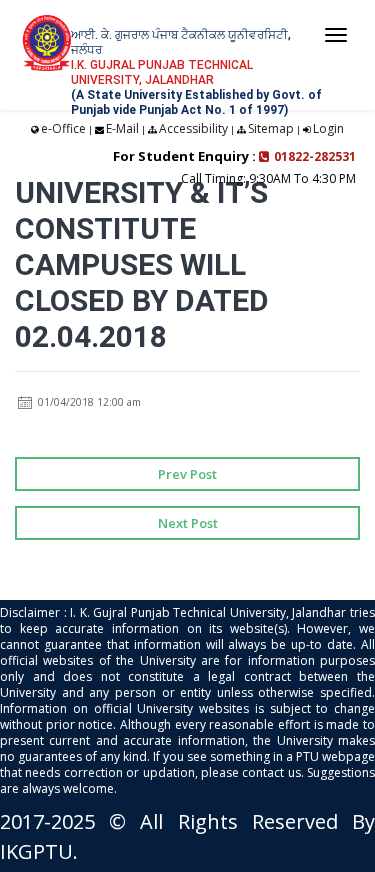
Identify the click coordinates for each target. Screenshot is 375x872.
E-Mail (122, 128)
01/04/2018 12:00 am (88, 402)
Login (328, 128)
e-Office (63, 128)
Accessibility (193, 128)
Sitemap (271, 128)
